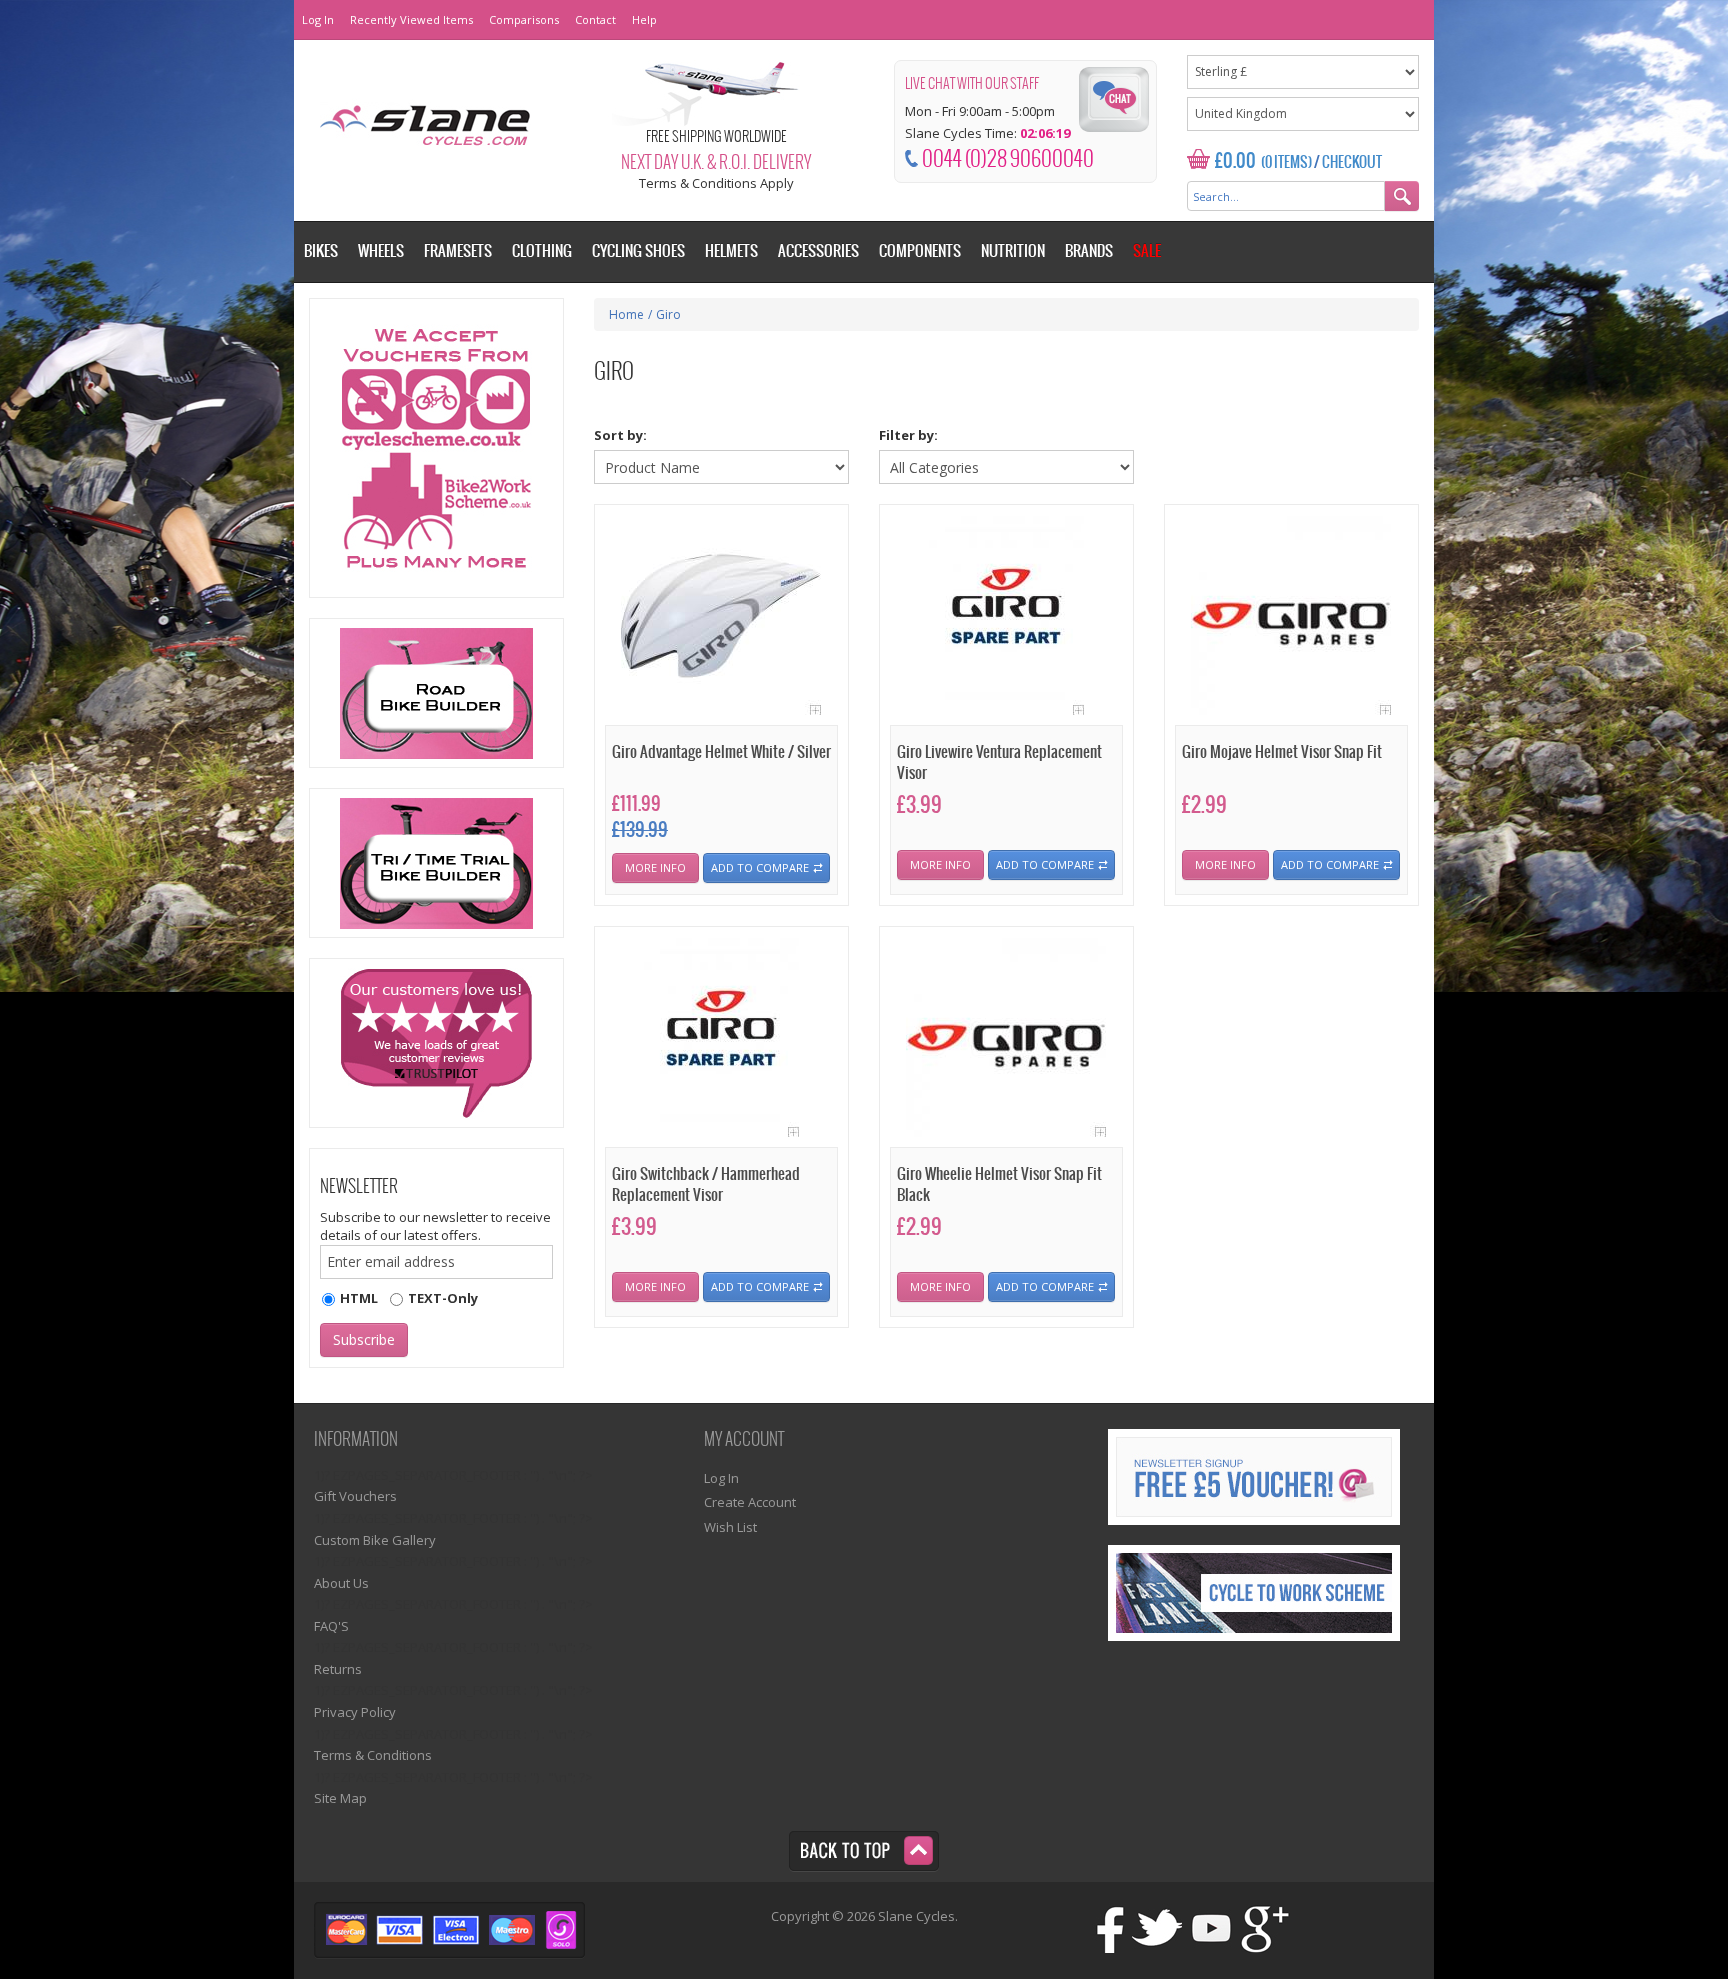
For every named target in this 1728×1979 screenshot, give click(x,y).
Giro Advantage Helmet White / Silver (721, 752)
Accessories (818, 251)
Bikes (321, 251)
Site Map (340, 1798)
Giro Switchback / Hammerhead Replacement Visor (706, 1185)
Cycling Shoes (638, 251)
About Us (341, 1583)
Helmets (731, 251)
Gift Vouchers (355, 1496)
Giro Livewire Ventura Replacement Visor (999, 763)
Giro (668, 314)
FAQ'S (331, 1626)
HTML (359, 1298)
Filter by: (908, 435)
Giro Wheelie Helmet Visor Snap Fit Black (999, 1185)
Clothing (542, 251)
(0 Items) (1286, 163)
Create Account (750, 1502)
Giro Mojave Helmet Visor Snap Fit (1282, 752)
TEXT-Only (443, 1298)
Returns (338, 1669)
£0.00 (1235, 161)
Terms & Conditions (373, 1755)
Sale (1147, 251)
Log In (318, 19)
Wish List (730, 1527)
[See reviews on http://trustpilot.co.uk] (436, 1043)
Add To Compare (760, 867)
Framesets (458, 251)
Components (920, 251)
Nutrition (1013, 251)
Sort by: (620, 435)
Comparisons (524, 19)
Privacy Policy (355, 1712)
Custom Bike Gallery (375, 1540)
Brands (1089, 251)
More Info (655, 867)
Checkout (1352, 163)
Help (644, 19)
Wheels (381, 251)
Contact (595, 19)
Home (626, 314)
